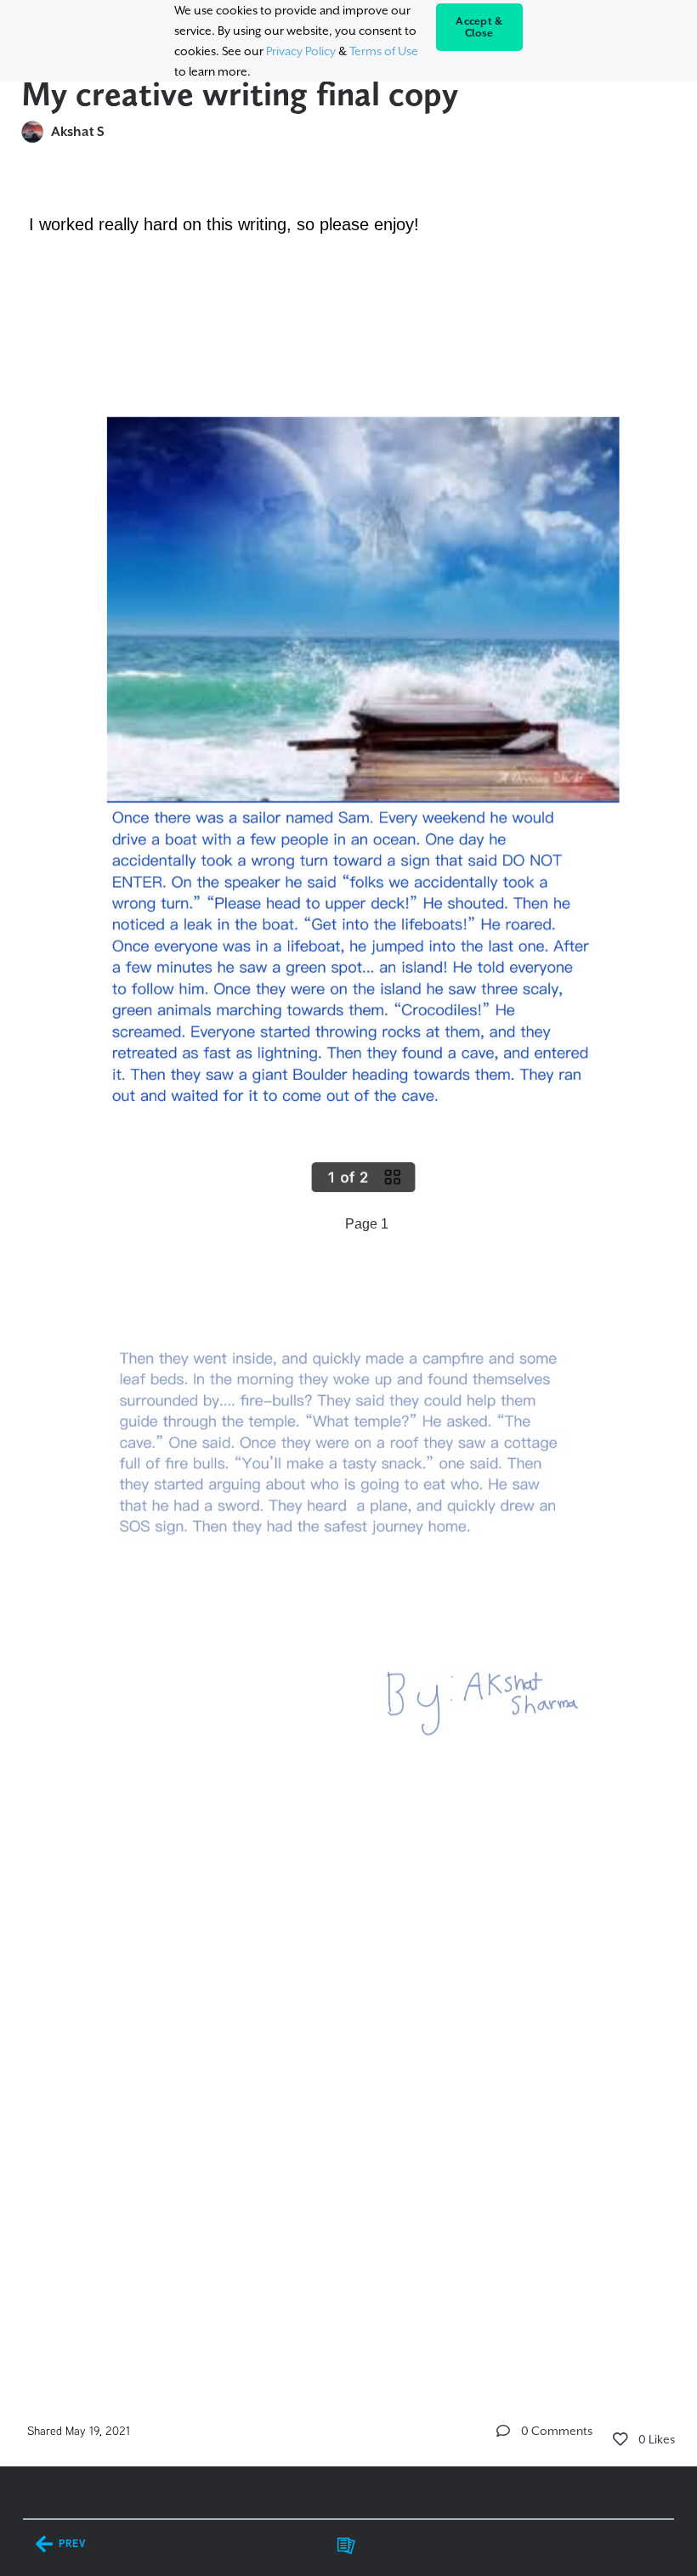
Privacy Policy (301, 51)
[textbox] (349, 1277)
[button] (503, 2431)
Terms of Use (384, 51)
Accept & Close (479, 27)
